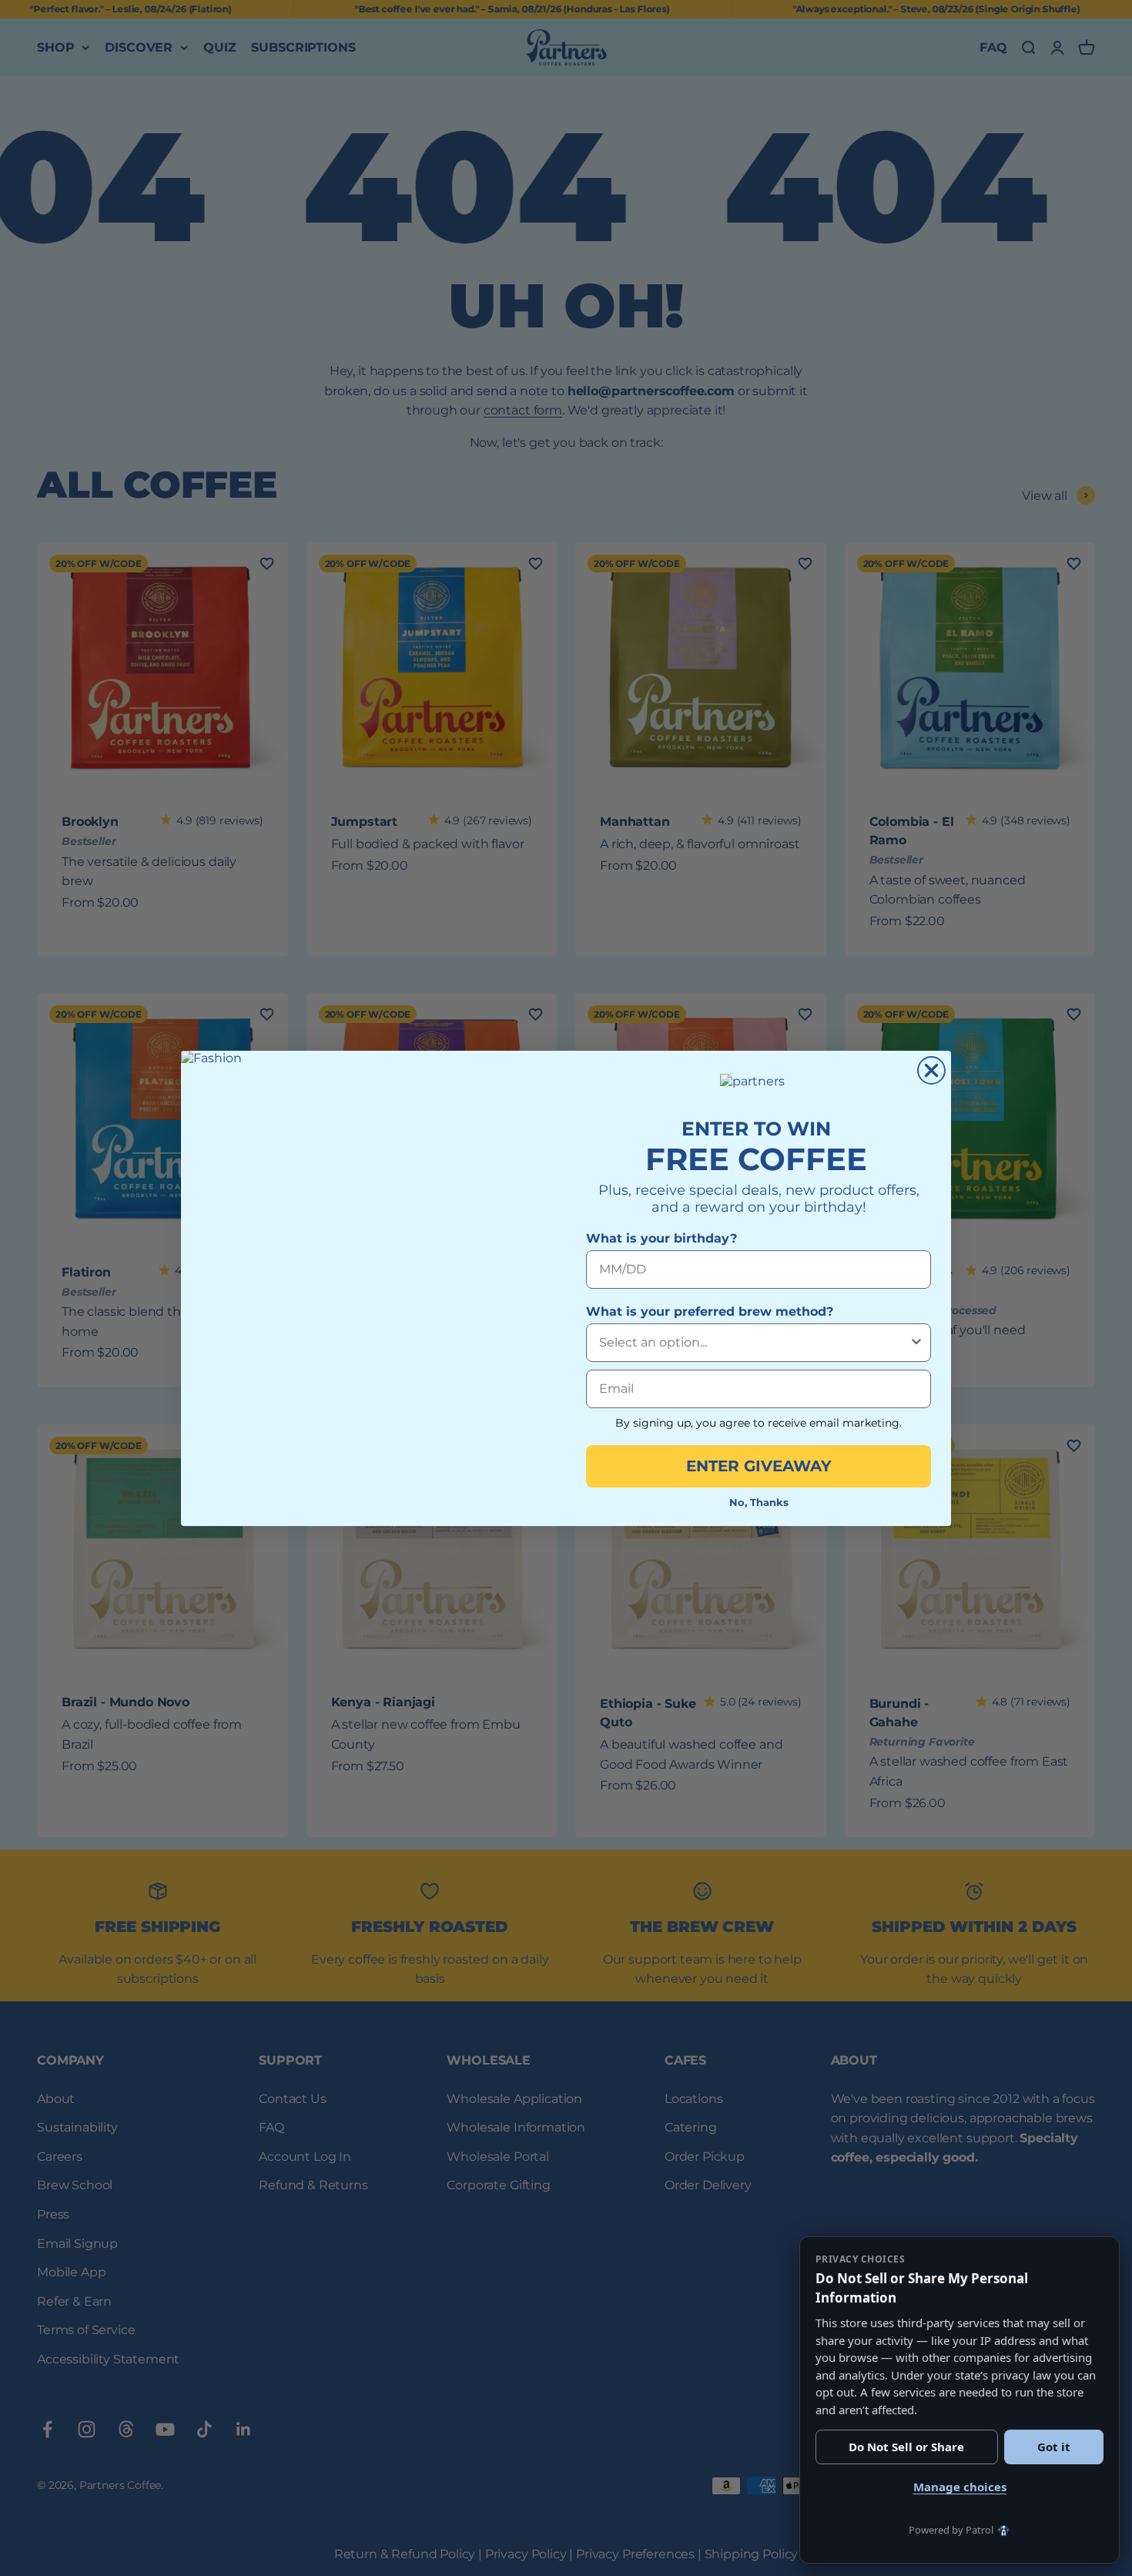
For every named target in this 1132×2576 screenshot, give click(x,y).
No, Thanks (759, 1502)
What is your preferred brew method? (710, 1311)
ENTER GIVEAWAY (759, 1466)
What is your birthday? (661, 1238)
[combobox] (754, 1343)
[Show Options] (916, 1343)
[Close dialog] (931, 1070)
